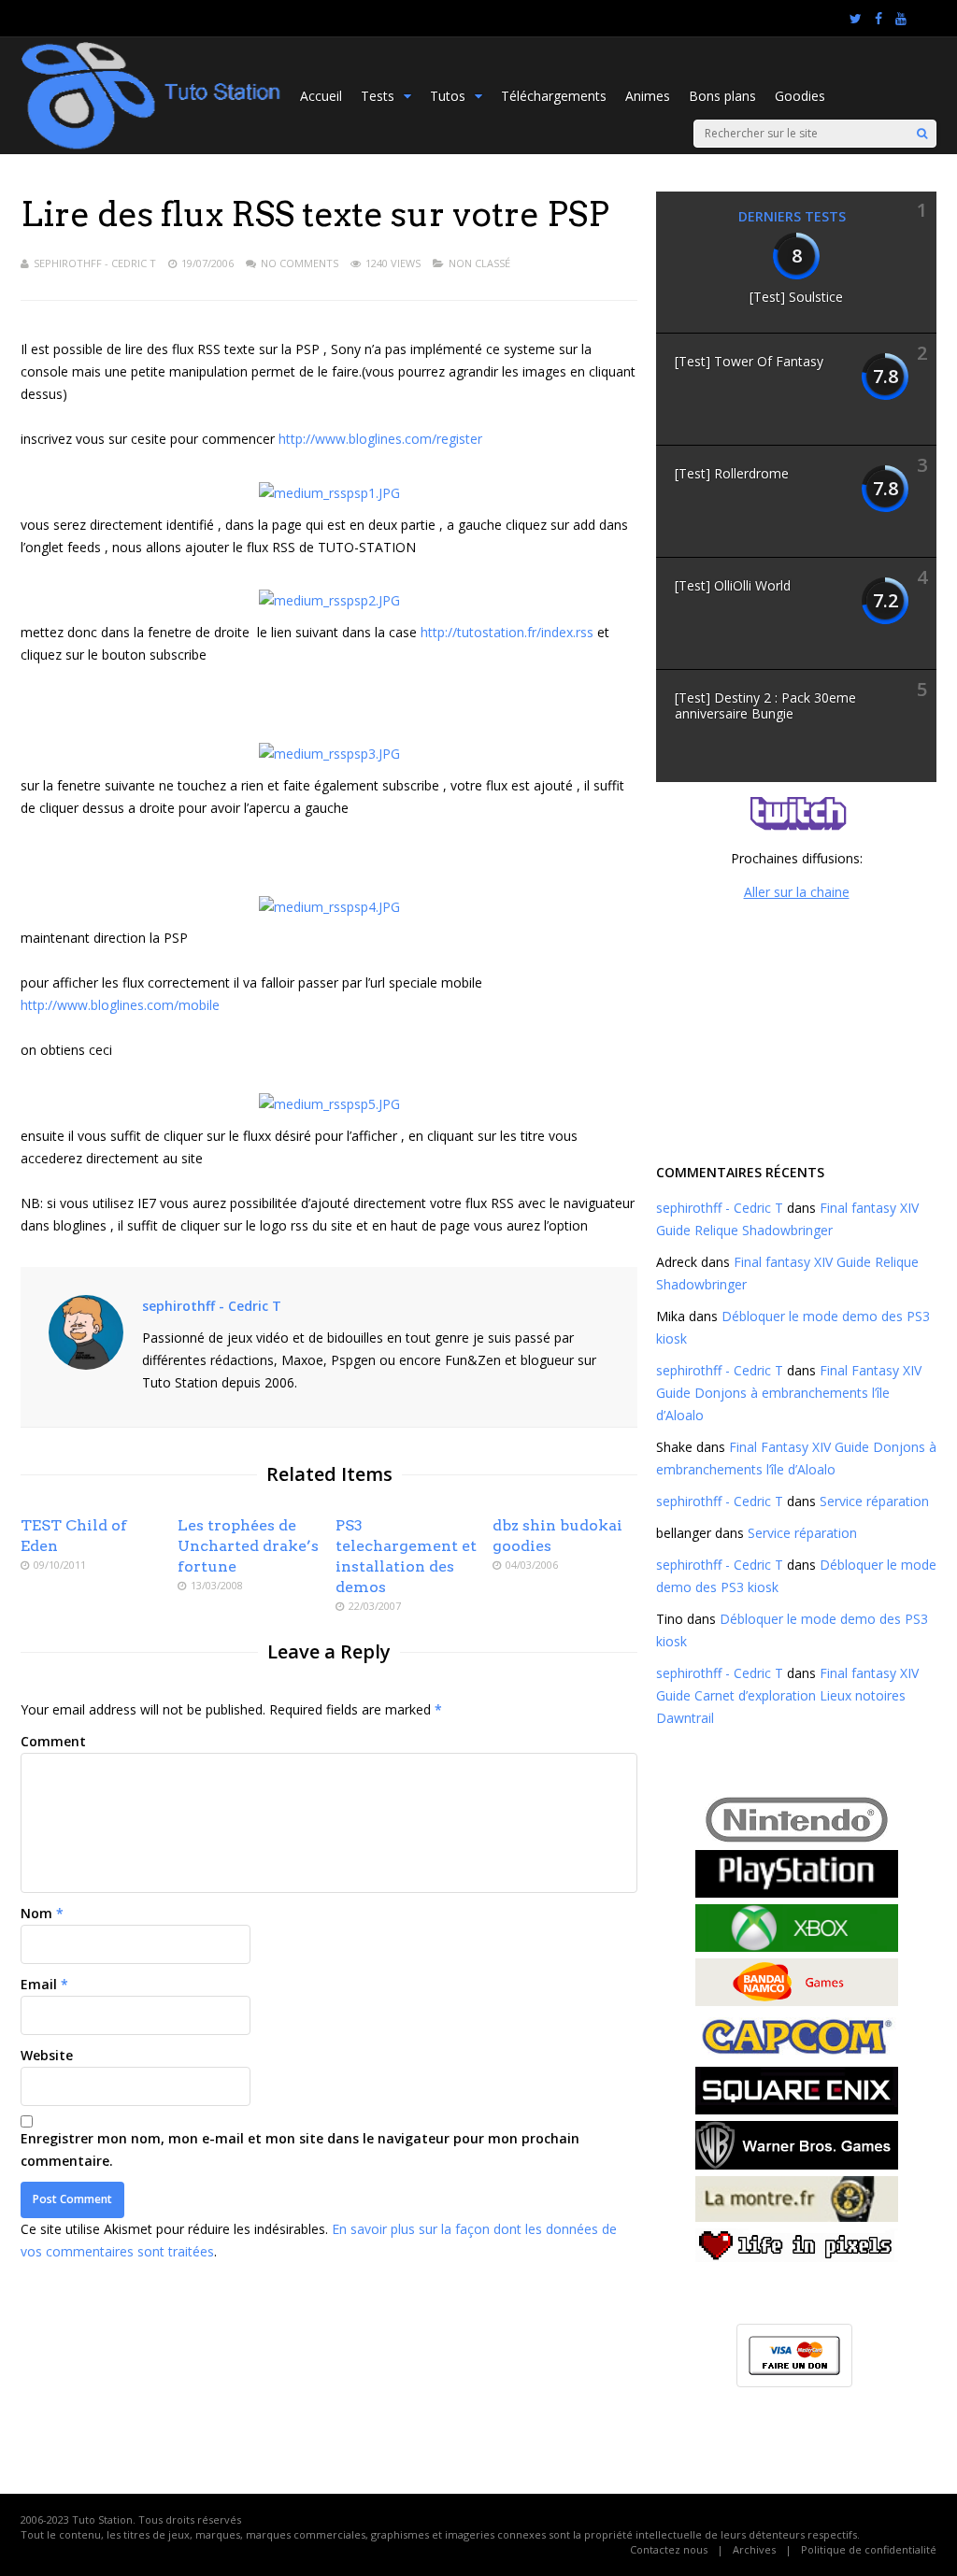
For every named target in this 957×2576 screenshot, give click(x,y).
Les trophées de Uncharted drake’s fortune (248, 1546)
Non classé (479, 263)
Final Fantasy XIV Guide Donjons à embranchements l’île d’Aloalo (789, 1393)
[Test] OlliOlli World (733, 585)
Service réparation (874, 1501)
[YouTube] (901, 19)
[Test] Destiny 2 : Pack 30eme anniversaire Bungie (765, 705)
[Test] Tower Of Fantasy (749, 361)
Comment (53, 1741)
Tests (378, 96)
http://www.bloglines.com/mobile (120, 1005)
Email (39, 1984)
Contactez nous (669, 2549)
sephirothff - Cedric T (95, 263)
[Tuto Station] (151, 146)
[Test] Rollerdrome (732, 473)
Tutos (448, 96)
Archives (754, 2549)
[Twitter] (856, 19)
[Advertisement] (796, 1030)
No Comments (300, 263)
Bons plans (722, 96)
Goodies (800, 96)
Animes (648, 96)
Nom (36, 1913)
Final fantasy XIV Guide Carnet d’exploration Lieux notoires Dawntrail (787, 1695)
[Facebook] (878, 19)
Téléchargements (554, 96)
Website (47, 2055)
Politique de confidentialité (869, 2549)
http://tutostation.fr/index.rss (507, 632)
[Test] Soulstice (796, 297)
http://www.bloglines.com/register (380, 439)
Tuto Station (102, 2519)
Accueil (321, 96)
